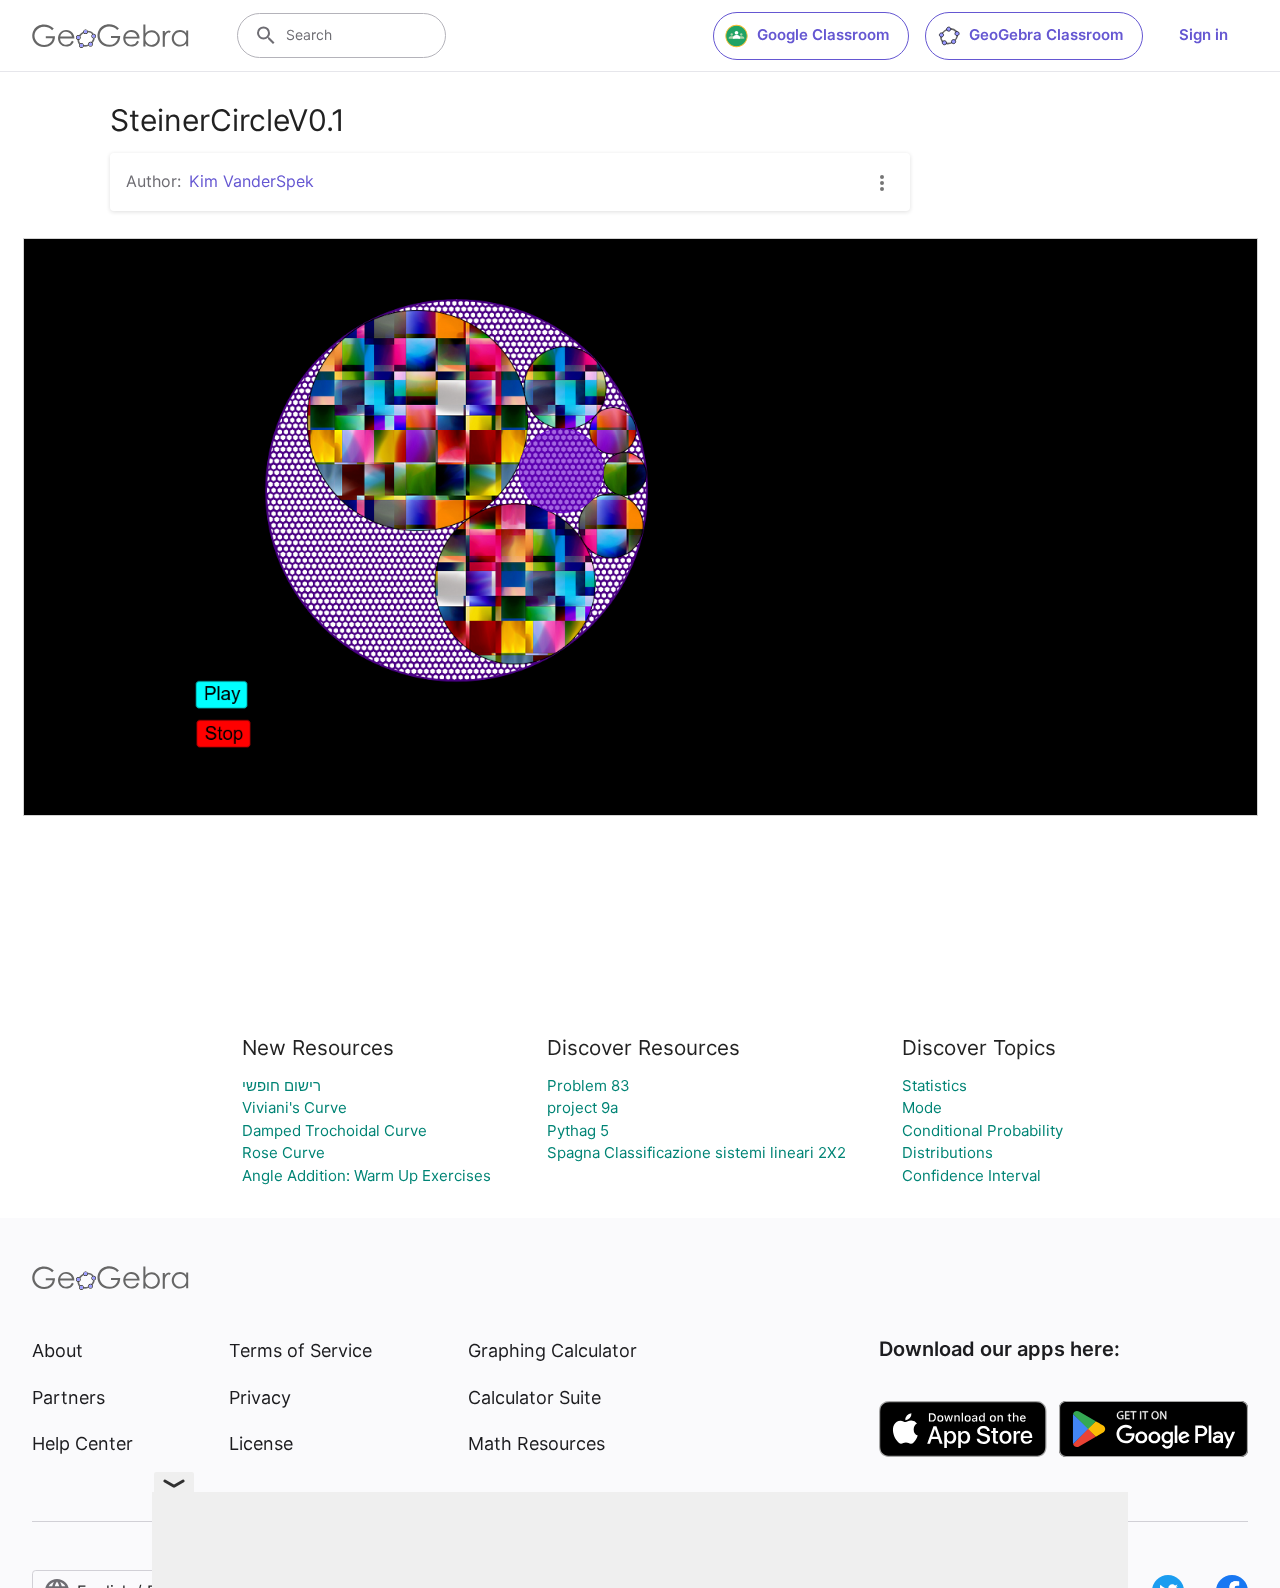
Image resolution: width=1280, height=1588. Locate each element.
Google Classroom (823, 34)
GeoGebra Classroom (1046, 34)
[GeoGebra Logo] (110, 36)
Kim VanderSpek (251, 181)
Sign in (1203, 34)
